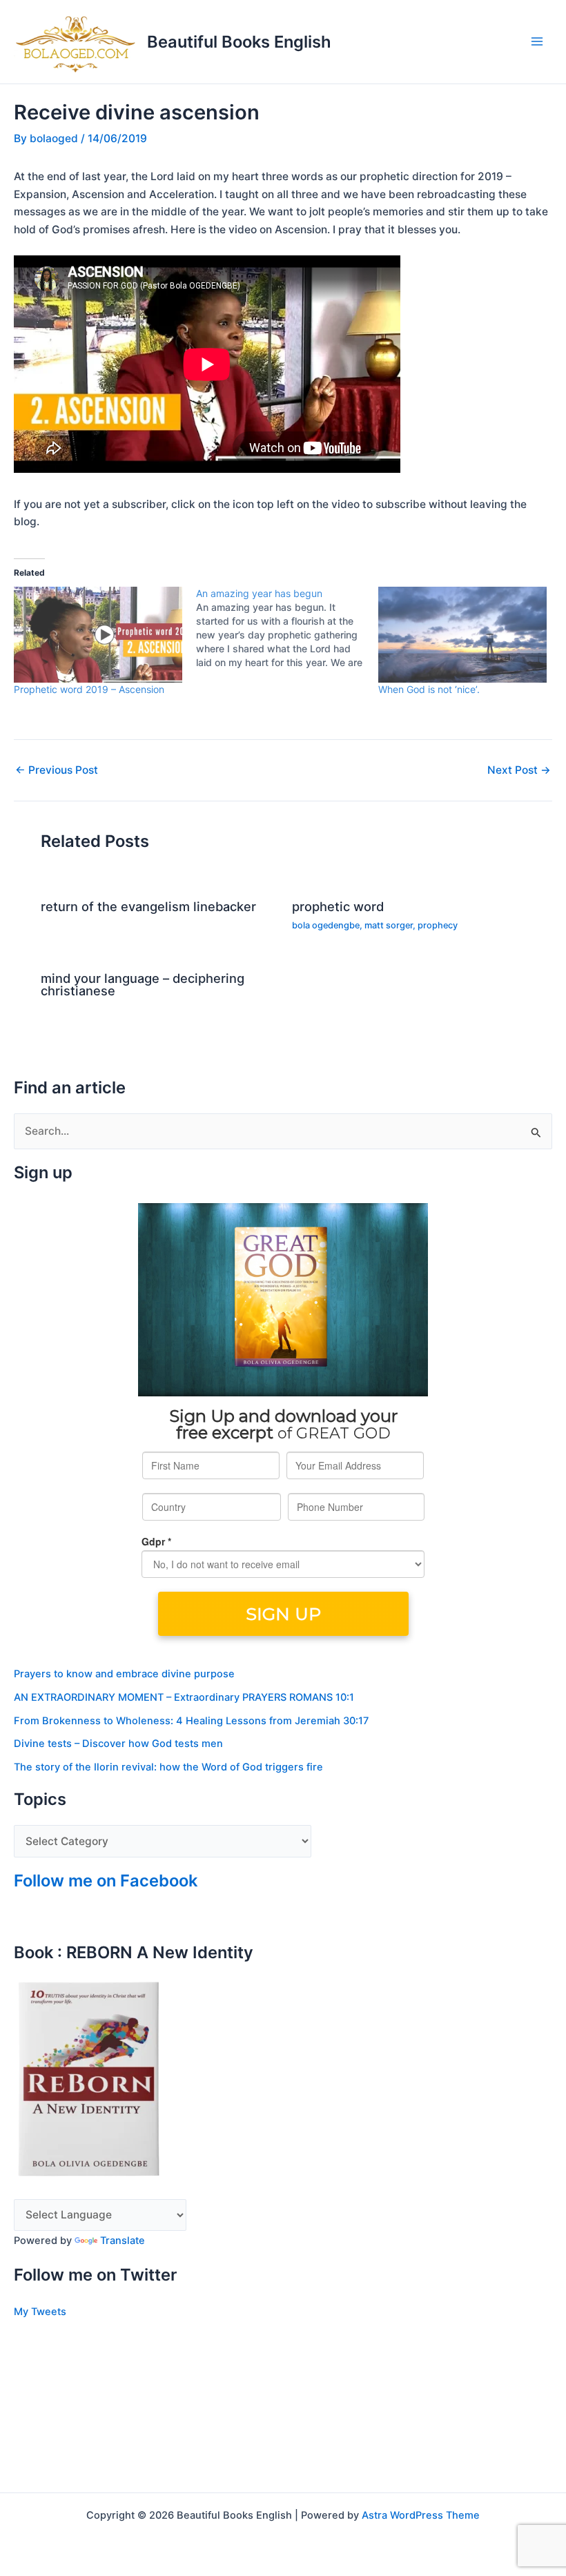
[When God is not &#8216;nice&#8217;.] (462, 635)
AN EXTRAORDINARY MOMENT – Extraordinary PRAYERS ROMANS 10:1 (184, 1697)
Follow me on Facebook (106, 1881)
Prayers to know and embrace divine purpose (124, 1674)
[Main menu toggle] (537, 42)
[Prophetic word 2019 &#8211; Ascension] (98, 635)
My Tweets (40, 2312)
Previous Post (57, 770)
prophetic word (338, 906)
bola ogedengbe (326, 925)
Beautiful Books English (239, 42)
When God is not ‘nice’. (429, 689)
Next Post (519, 770)
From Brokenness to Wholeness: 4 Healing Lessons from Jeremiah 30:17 (191, 1721)
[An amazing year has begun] (287, 628)
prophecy (438, 925)
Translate (123, 2241)
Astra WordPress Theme (421, 2515)
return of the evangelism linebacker (148, 906)
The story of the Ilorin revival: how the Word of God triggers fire (168, 1767)
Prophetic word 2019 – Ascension (89, 689)
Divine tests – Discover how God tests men (118, 1744)
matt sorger (389, 925)
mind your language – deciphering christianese (143, 984)
